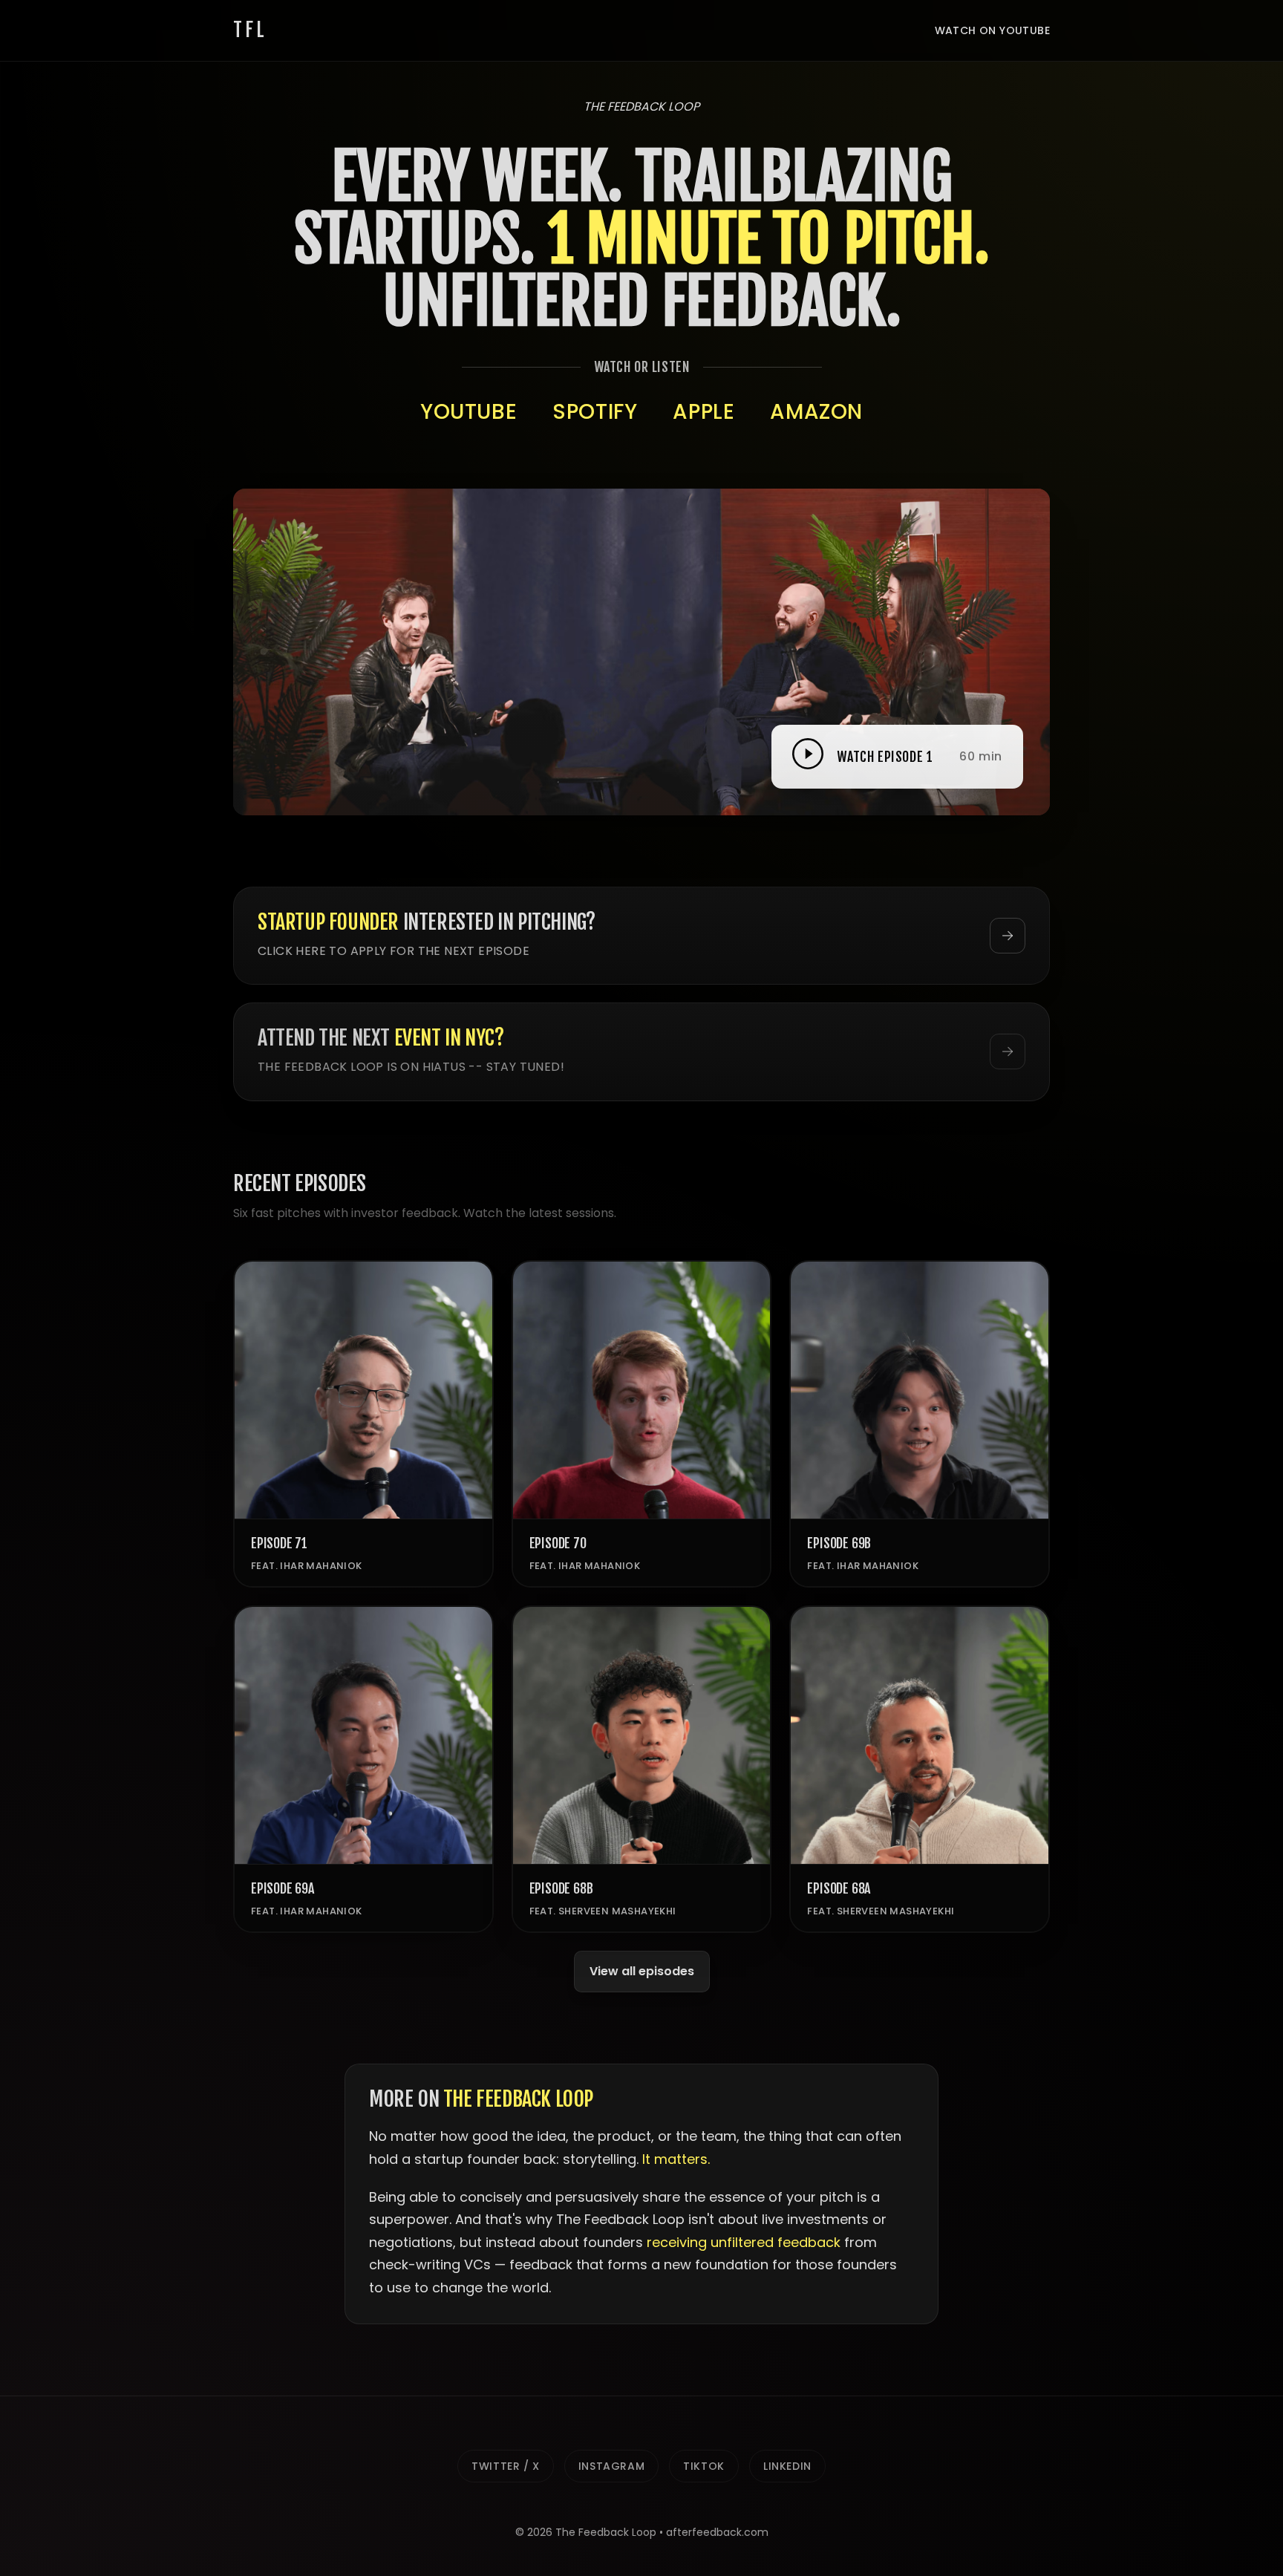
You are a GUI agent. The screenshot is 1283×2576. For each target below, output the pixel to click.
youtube (469, 412)
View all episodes (642, 1971)
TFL (250, 30)
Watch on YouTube (992, 30)
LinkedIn (787, 2466)
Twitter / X (506, 2466)
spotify (595, 412)
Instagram (611, 2466)
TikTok (704, 2466)
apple (703, 412)
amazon (816, 412)
